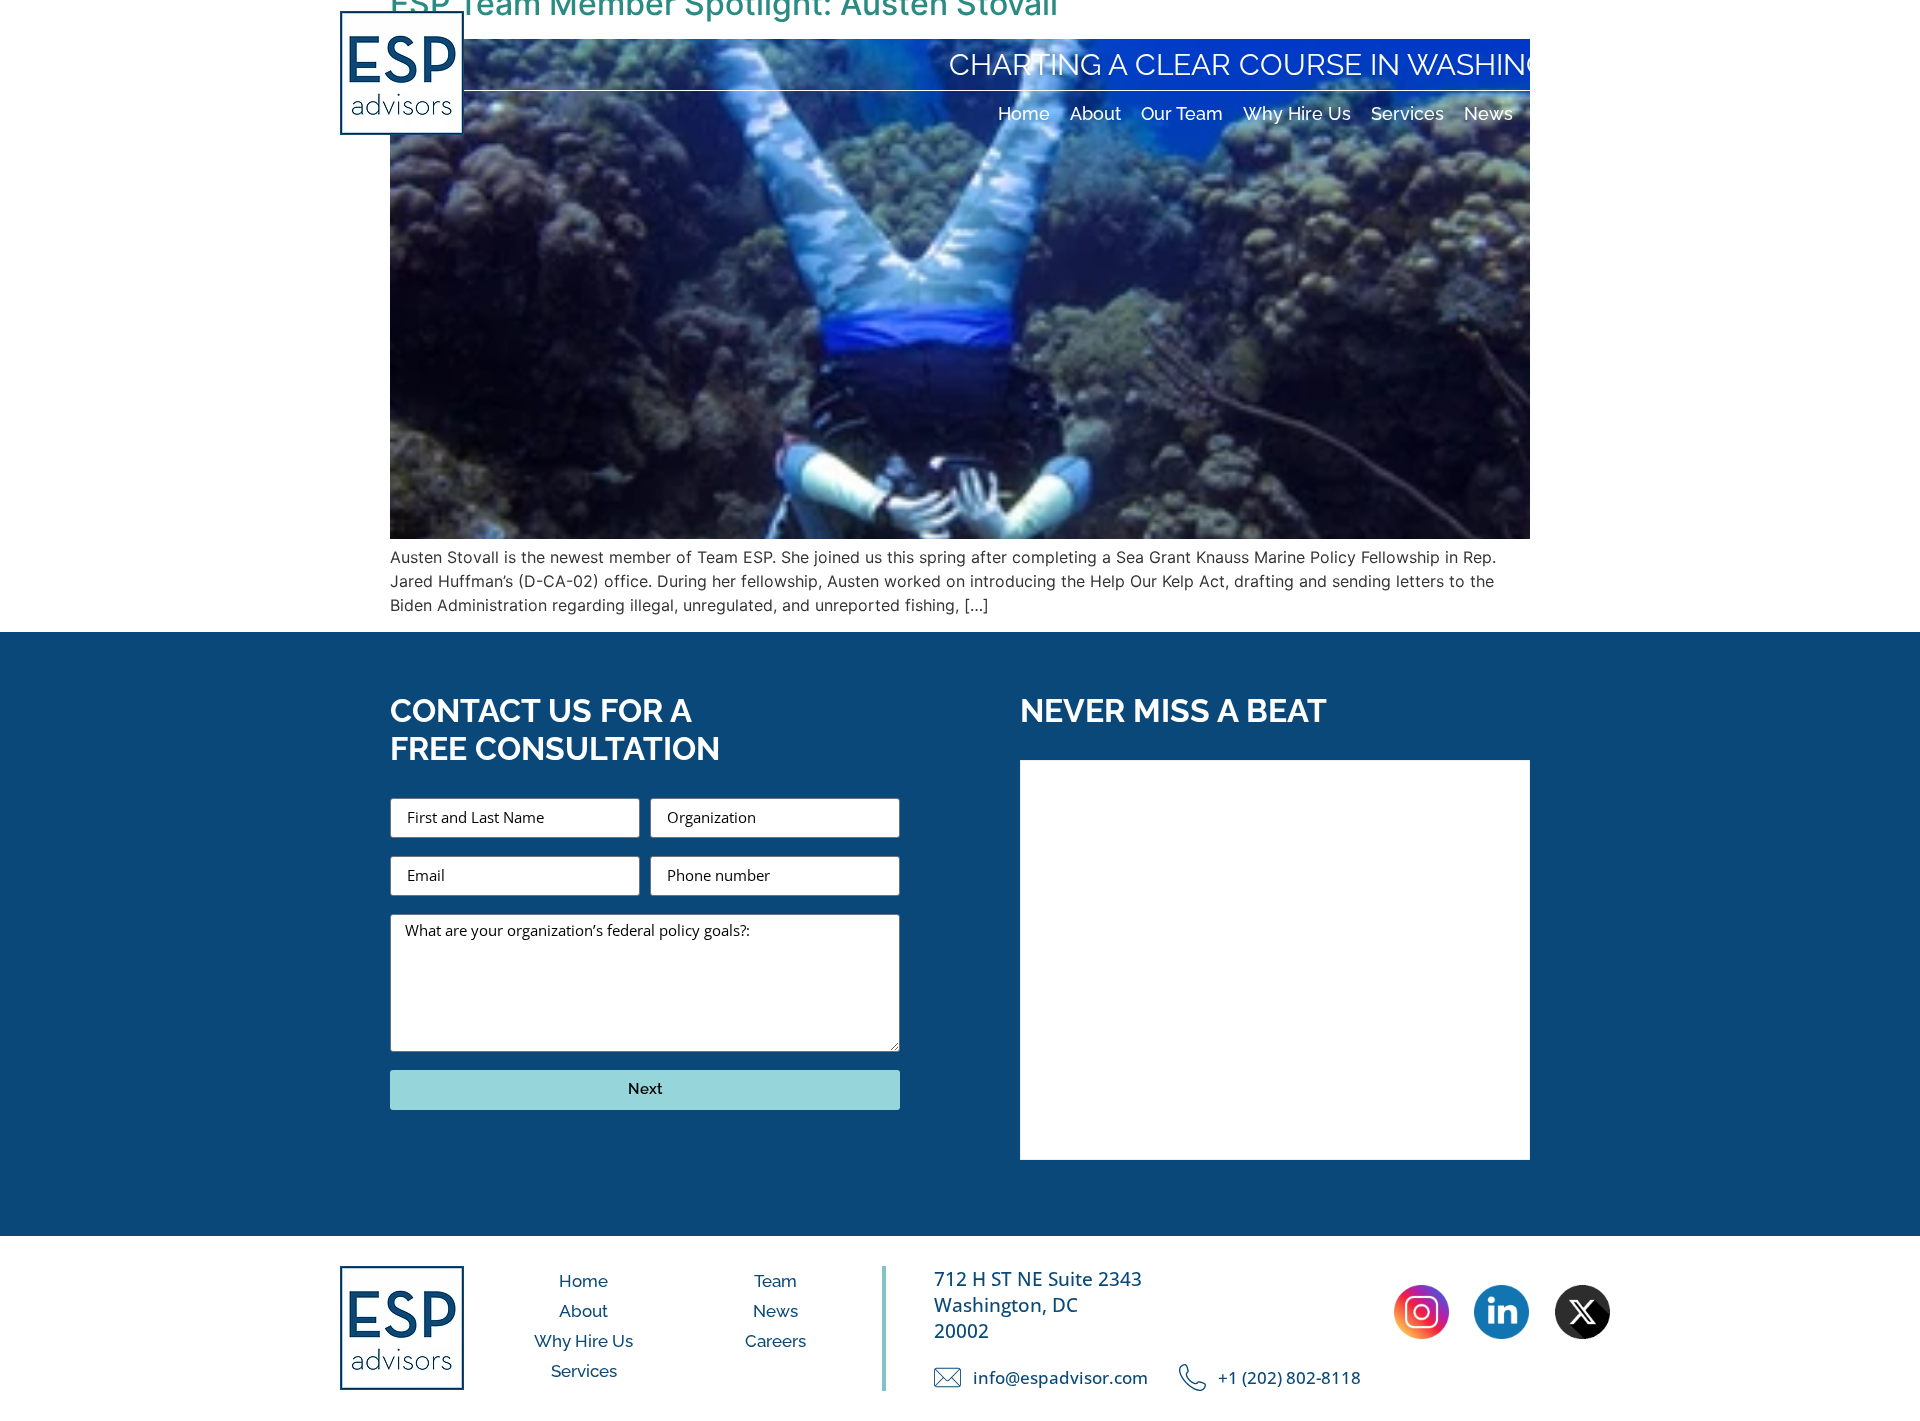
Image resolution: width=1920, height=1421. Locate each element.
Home (1024, 113)
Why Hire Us (1297, 113)
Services (1407, 113)
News (1488, 113)
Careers (1566, 113)
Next (645, 1089)
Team (775, 1281)
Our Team (1182, 113)
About (1095, 113)
